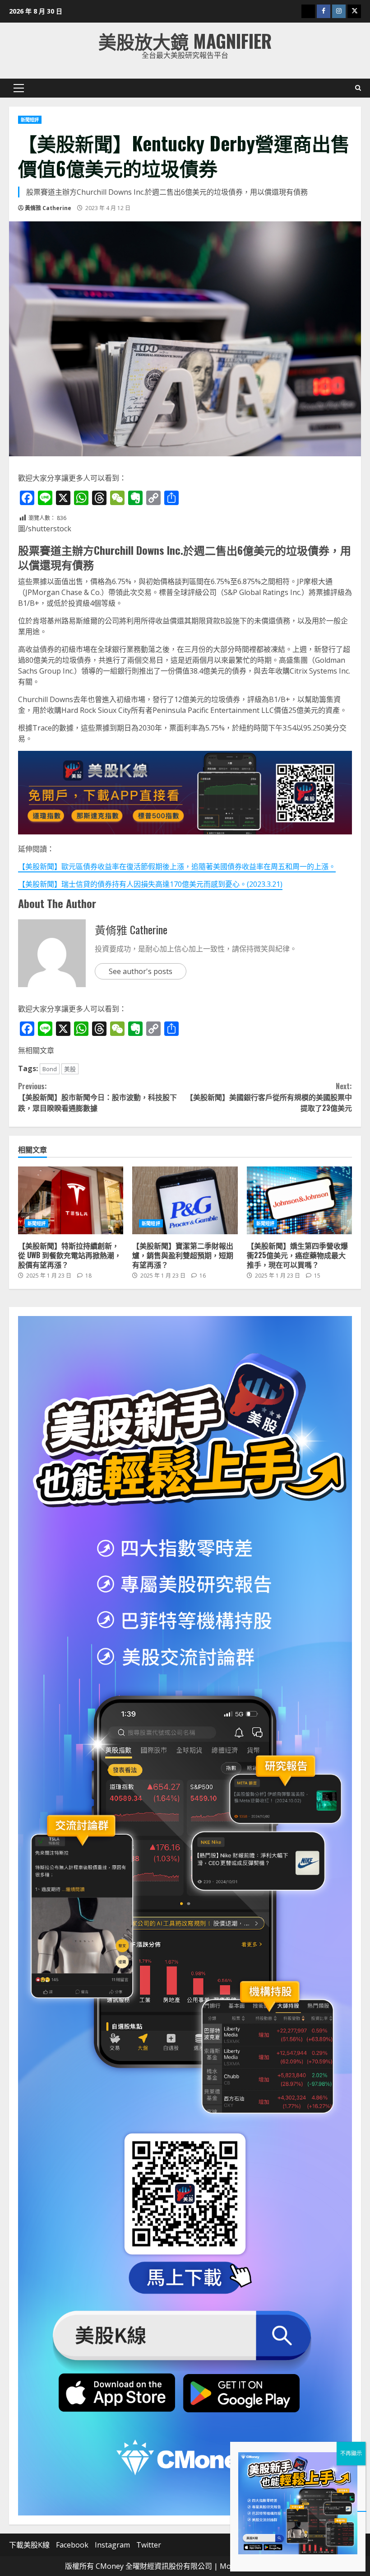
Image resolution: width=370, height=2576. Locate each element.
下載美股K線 (29, 2545)
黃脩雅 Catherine (48, 208)
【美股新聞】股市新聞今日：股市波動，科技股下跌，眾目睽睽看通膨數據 (97, 1097)
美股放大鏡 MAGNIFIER (185, 41)
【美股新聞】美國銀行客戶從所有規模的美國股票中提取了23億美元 (269, 1097)
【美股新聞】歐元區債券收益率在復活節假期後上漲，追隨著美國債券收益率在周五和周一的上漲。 (177, 866)
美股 (70, 1069)
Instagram (112, 2545)
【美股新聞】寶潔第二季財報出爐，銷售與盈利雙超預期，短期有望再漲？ (185, 1200)
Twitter (149, 2545)
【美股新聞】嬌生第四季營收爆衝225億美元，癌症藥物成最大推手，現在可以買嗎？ (299, 1200)
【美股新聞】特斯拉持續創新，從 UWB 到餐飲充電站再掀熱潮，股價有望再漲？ (71, 1200)
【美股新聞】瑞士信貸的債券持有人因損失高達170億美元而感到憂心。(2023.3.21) (150, 884)
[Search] (358, 88)
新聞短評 (30, 120)
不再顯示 (351, 2453)
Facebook (72, 2545)
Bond (50, 1069)
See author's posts (141, 971)
